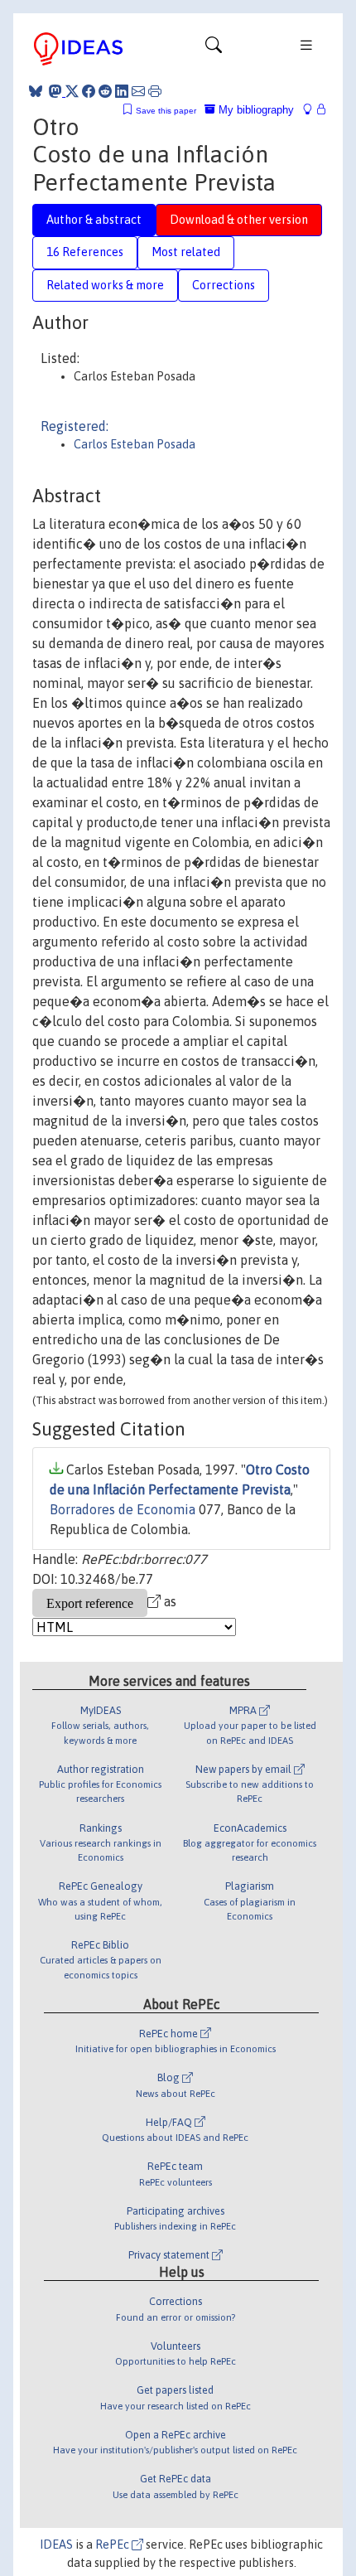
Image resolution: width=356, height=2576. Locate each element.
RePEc (113, 2545)
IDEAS (56, 2545)
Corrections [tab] (224, 285)
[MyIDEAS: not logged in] (312, 110)
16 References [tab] (85, 252)
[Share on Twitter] (72, 91)
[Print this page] (155, 91)
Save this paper (166, 111)
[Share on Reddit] (105, 91)
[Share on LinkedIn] (122, 91)
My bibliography (255, 110)
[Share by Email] (138, 91)
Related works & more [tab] (105, 285)
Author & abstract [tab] (94, 220)
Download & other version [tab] (239, 220)
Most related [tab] (186, 252)
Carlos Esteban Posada (135, 444)
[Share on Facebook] (89, 91)
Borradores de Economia (123, 1509)
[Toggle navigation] (214, 49)
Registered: (75, 426)
